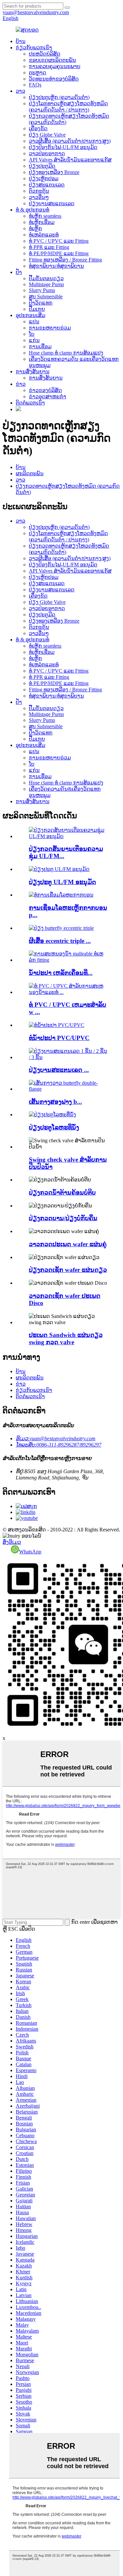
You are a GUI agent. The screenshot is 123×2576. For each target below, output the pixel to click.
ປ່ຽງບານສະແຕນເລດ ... (59, 1070)
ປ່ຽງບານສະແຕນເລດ (52, 203)
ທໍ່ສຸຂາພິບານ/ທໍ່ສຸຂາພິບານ (56, 266)
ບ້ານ (21, 41)
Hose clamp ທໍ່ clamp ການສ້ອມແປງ (66, 353)
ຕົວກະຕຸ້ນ (39, 191)
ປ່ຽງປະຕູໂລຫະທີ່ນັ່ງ (54, 1127)
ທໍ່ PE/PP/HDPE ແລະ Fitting (59, 253)
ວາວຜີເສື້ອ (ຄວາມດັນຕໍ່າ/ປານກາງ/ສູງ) (70, 141)
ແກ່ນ (34, 340)
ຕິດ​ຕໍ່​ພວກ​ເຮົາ (30, 403)
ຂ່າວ (21, 384)
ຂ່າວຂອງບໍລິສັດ (45, 390)
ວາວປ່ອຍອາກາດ (47, 153)
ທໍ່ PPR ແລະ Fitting (49, 247)
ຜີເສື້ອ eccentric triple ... (60, 941)
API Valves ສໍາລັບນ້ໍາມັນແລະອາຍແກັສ (70, 160)
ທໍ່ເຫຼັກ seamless (45, 216)
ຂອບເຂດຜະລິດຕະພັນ (52, 60)
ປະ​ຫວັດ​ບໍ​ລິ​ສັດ (45, 54)
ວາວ (20, 91)
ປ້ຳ (19, 272)
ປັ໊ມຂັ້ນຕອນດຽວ (46, 278)
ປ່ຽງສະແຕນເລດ (47, 185)
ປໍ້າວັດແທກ (41, 303)
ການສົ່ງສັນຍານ (33, 372)
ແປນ (34, 322)
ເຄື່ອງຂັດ (38, 128)
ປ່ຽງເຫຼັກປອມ (44, 178)
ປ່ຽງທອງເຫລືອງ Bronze (54, 172)
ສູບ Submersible (46, 297)
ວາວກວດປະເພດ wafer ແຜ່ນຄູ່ (68, 1244)
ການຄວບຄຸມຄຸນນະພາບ (55, 66)
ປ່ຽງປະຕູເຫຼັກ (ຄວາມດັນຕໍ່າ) (59, 97)
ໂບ (32, 334)
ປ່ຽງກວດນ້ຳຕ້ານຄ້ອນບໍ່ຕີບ (62, 1192)
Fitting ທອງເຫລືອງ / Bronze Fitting (65, 260)
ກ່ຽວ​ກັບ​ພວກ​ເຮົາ (34, 48)
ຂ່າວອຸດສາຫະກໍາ (48, 396)
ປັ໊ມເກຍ (37, 309)
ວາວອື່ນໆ (39, 197)
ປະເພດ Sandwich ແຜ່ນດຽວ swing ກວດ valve (66, 1338)
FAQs (35, 85)
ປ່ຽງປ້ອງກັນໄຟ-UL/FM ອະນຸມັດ (63, 147)
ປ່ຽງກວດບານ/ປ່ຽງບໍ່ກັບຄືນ (63, 1218)
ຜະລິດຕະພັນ (30, 473)
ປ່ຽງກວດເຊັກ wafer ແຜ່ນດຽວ (68, 1270)
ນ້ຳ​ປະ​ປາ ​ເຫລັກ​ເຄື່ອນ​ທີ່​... (61, 973)
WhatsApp (30, 1552)
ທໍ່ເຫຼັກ (35, 228)
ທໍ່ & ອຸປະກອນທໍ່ (32, 210)
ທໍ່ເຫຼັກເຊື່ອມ (42, 222)
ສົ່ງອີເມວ (12, 1542)
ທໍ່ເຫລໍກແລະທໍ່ (44, 235)
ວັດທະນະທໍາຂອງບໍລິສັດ (54, 79)
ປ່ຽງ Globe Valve (47, 135)
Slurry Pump (42, 290)
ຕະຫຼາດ (38, 73)
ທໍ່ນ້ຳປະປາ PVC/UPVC (59, 1038)
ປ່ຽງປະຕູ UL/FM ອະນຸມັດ (62, 882)
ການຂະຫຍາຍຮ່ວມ (50, 328)
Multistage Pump (46, 284)
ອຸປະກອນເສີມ (31, 315)
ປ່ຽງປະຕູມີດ (42, 166)
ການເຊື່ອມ (40, 347)
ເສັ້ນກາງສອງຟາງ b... (55, 1102)
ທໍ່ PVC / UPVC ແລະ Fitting (59, 241)
